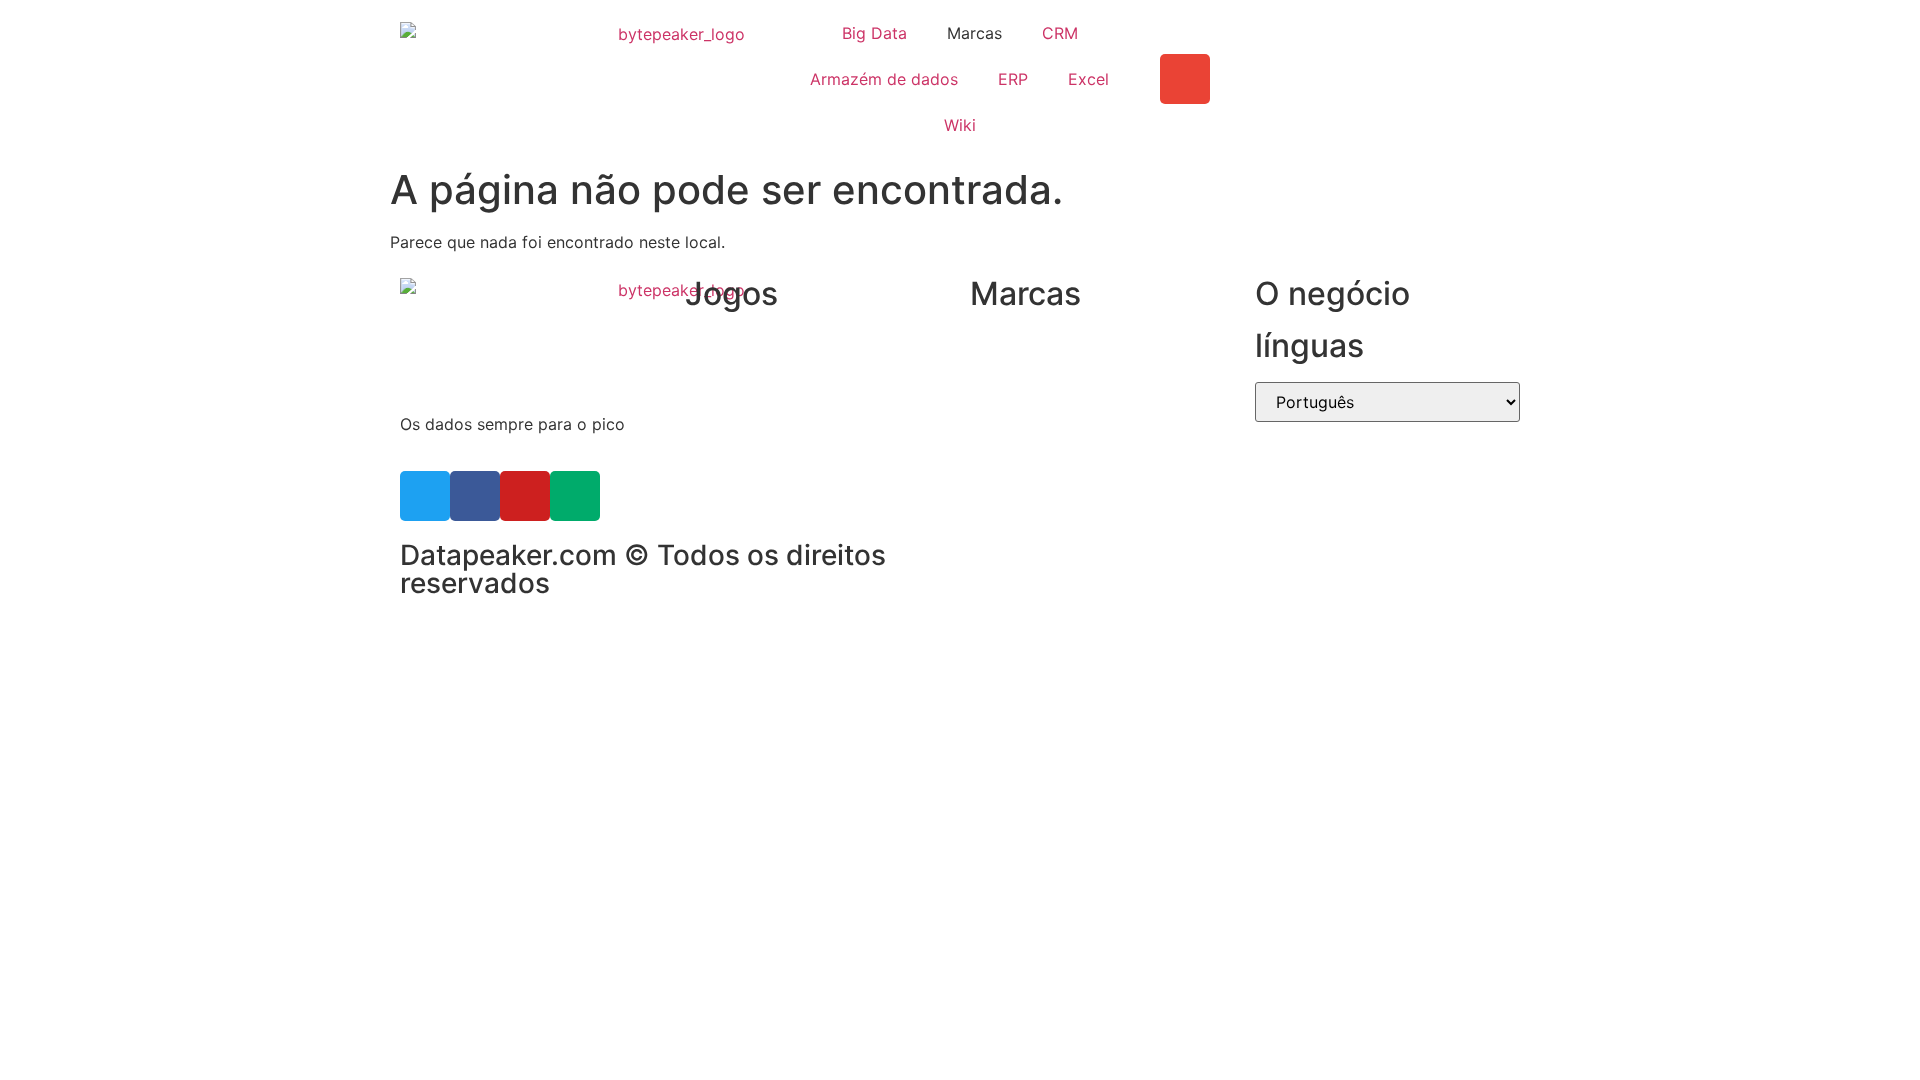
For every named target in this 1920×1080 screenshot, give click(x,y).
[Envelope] (1185, 79)
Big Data (874, 33)
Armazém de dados (884, 79)
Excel (1088, 79)
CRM (1060, 33)
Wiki (960, 125)
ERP (1013, 79)
